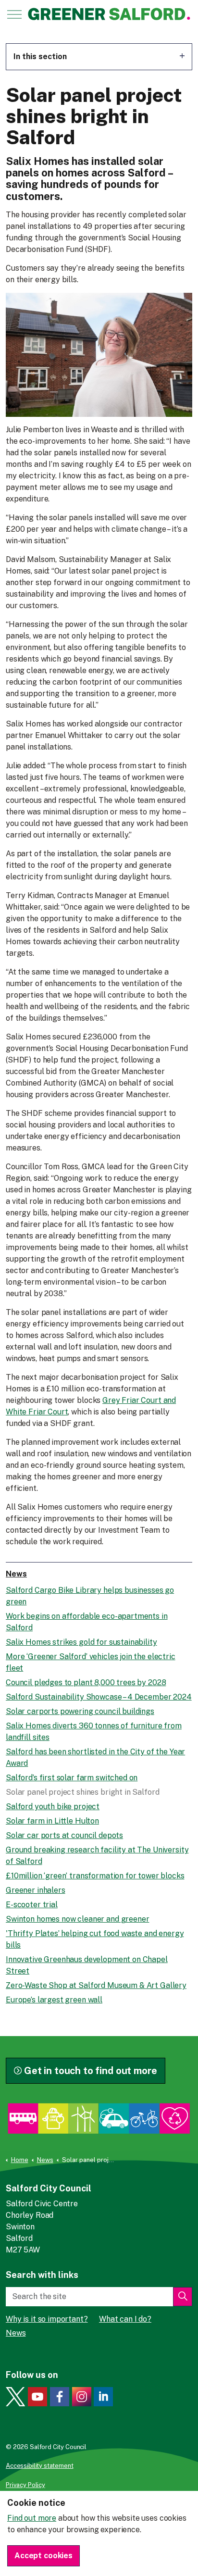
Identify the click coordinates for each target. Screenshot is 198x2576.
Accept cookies (43, 2556)
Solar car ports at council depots (64, 1835)
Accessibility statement (40, 2466)
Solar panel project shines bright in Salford (82, 1792)
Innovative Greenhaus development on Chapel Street (87, 1965)
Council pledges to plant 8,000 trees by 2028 (86, 1682)
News (16, 1574)
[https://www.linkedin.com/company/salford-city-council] (103, 2397)
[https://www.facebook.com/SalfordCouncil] (60, 2397)
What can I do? (125, 2319)
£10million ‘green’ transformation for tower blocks (95, 1876)
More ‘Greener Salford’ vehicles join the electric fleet (91, 1662)
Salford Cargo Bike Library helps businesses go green (90, 1596)
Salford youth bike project (53, 1807)
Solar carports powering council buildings (80, 1711)
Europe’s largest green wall (54, 2000)
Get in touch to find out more (91, 2071)
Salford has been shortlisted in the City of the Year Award (95, 1757)
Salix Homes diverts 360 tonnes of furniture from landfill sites (94, 1732)
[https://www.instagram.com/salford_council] (82, 2397)
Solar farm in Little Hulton (52, 1821)
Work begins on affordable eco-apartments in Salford (87, 1622)
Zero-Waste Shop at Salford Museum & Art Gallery (96, 1985)
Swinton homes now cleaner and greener (77, 1919)
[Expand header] (14, 14)
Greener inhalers (36, 1890)
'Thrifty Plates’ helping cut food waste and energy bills (95, 1939)
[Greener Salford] (110, 14)
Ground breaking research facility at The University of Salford (97, 1856)
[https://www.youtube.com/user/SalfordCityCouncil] (37, 2397)
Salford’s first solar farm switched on (72, 1778)
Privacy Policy (25, 2485)
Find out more (32, 2518)
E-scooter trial (32, 1905)
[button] (183, 2297)
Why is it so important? (47, 2319)
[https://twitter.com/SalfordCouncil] (15, 2397)
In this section (40, 56)
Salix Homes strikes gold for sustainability (81, 1642)
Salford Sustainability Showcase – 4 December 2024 (99, 1697)
